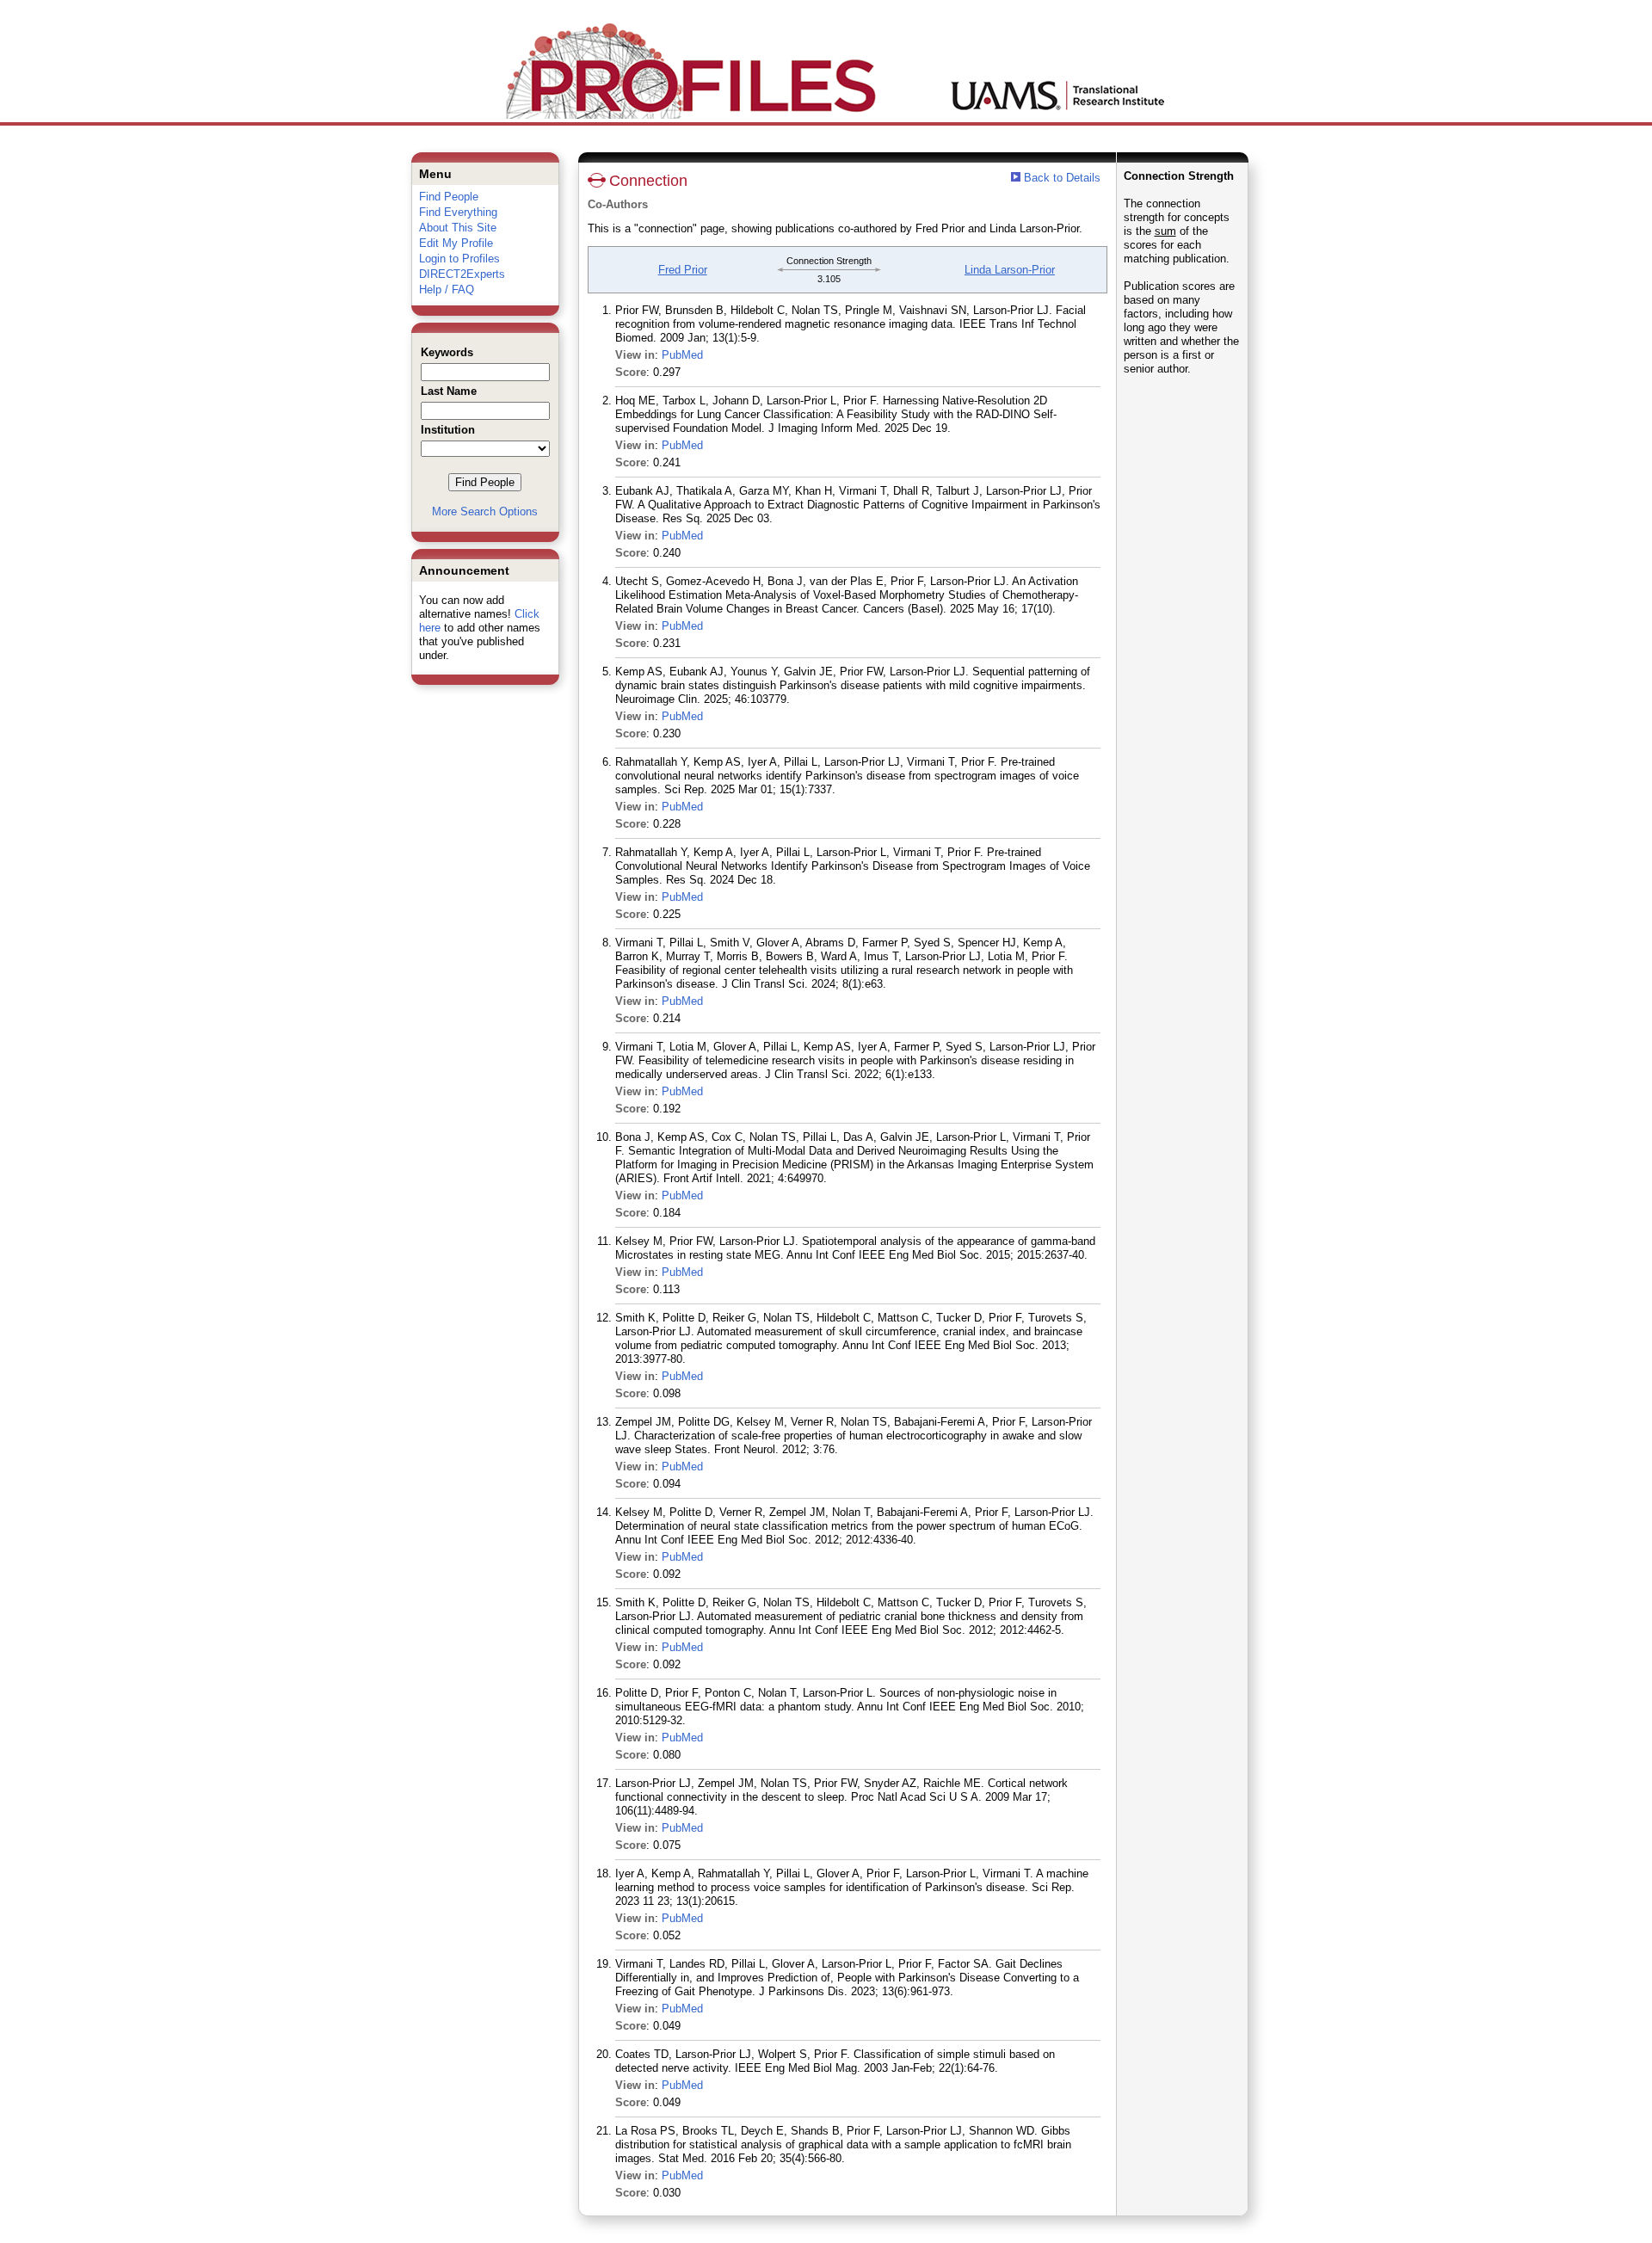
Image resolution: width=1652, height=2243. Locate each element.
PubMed (682, 355)
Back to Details (1062, 178)
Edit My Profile (456, 243)
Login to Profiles (459, 259)
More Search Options (485, 511)
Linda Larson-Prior (1010, 270)
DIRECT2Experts (462, 274)
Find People (449, 197)
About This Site (458, 228)
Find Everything (458, 212)
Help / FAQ (447, 290)
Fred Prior (683, 270)
